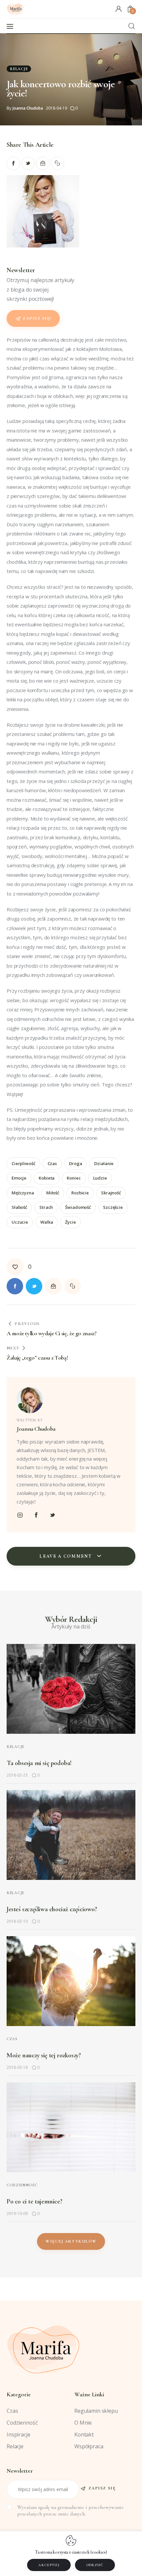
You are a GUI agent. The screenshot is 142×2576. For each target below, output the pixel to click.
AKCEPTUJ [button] (49, 2565)
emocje (19, 1178)
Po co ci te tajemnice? (34, 2201)
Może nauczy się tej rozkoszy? (44, 2055)
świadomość (78, 1207)
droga (75, 1163)
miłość (53, 1193)
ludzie (100, 1178)
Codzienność (22, 2185)
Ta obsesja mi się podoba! (39, 1763)
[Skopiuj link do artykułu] (58, 163)
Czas (12, 2039)
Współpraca (89, 2446)
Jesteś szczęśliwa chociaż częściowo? (52, 1909)
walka (47, 1222)
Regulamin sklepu (96, 2411)
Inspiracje (18, 2434)
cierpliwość (23, 1163)
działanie (104, 1163)
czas (52, 1163)
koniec (74, 1178)
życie (70, 1222)
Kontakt (84, 2434)
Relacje (19, 69)
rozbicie (80, 1193)
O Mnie (83, 2423)
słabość (19, 1207)
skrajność (111, 1193)
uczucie (20, 1222)
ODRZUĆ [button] (95, 2565)
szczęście (113, 1207)
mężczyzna (23, 1193)
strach (46, 1207)
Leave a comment (66, 1556)
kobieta (47, 1178)
